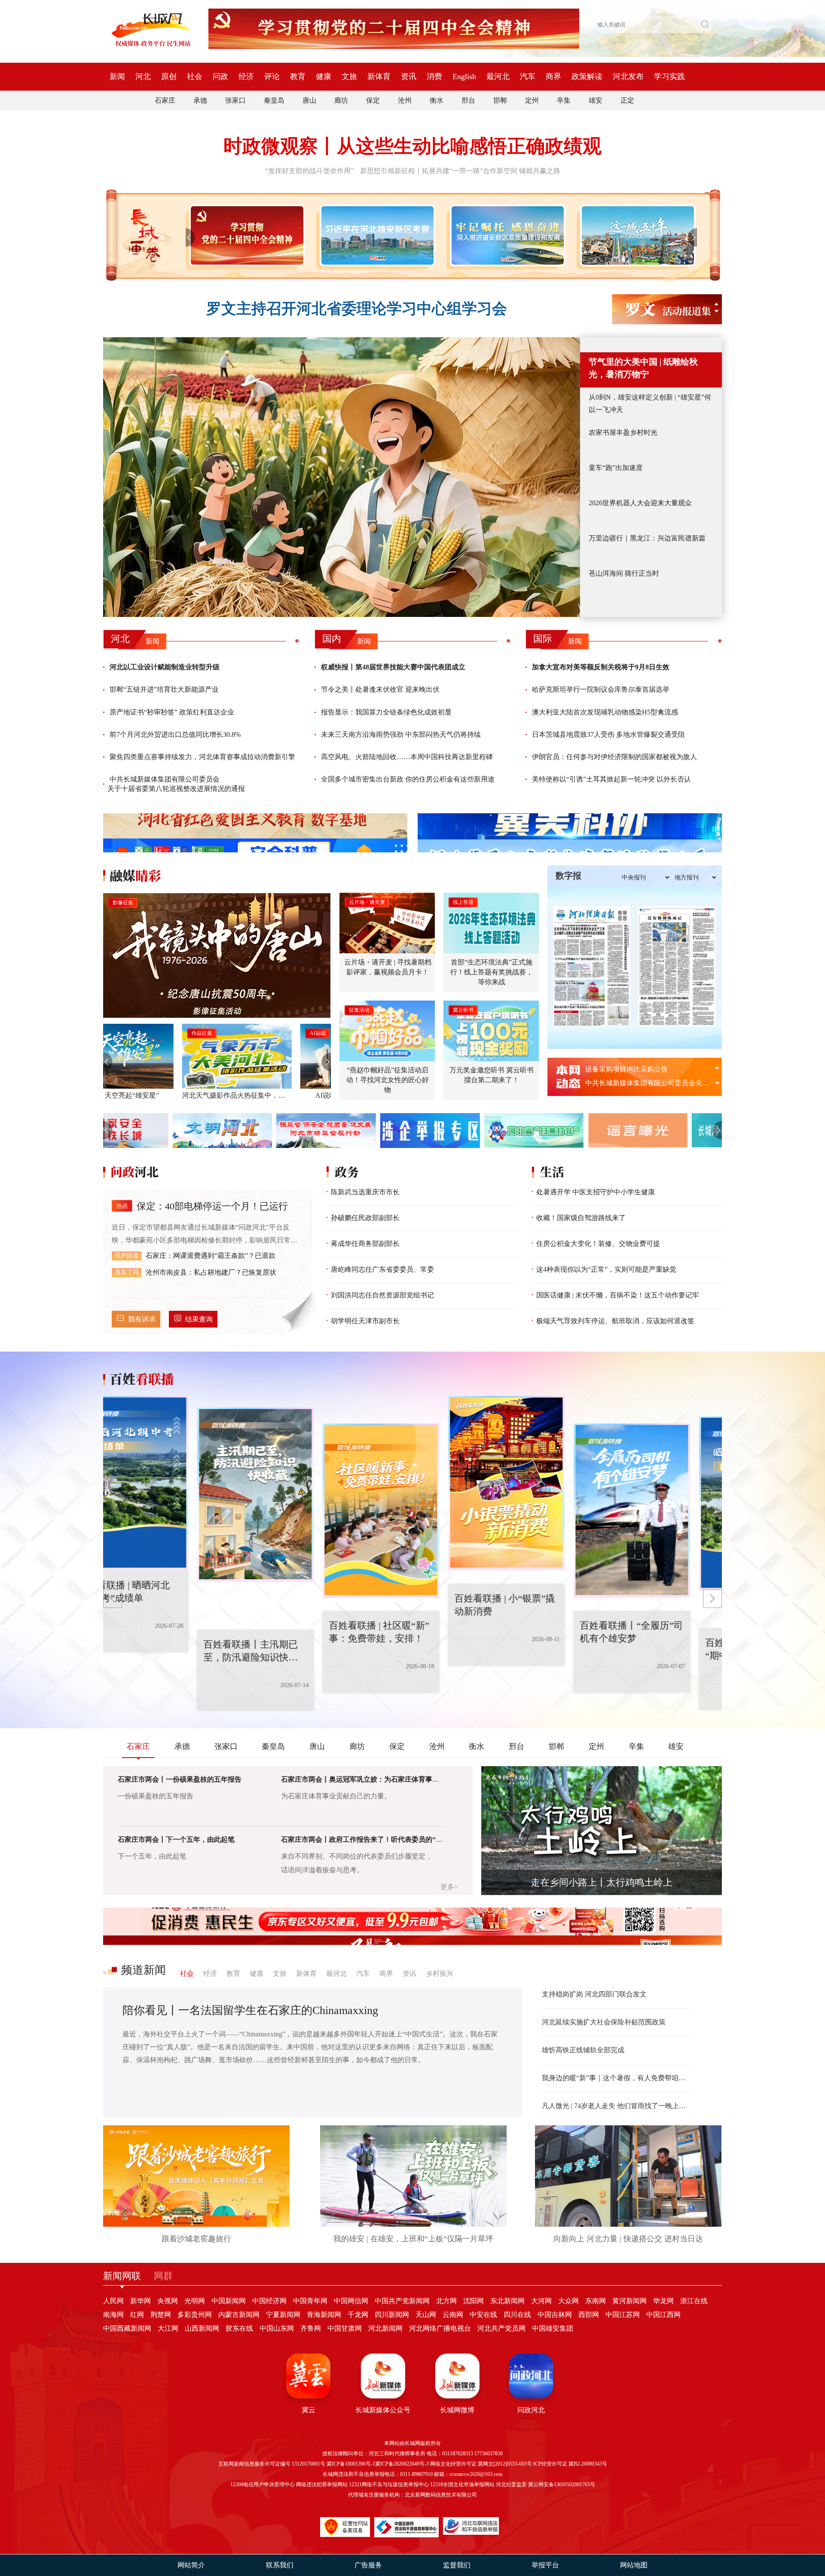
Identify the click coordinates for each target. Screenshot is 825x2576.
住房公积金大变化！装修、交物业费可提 (598, 1244)
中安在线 (483, 2315)
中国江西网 (663, 2315)
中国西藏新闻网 (127, 2328)
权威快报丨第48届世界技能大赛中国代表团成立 (393, 667)
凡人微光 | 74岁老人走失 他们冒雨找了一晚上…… (617, 2106)
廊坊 (341, 100)
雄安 (596, 100)
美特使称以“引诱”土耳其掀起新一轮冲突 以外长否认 (611, 779)
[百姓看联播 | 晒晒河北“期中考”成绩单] (663, 1511)
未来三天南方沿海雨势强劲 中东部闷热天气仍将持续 (401, 734)
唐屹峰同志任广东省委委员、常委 (382, 1269)
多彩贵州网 (195, 2315)
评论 (272, 76)
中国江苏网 (623, 2315)
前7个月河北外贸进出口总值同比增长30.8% (175, 734)
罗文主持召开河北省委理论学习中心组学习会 (357, 309)
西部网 (589, 2315)
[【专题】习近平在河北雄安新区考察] (376, 235)
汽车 (528, 76)
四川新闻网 (392, 2315)
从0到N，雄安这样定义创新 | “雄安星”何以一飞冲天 (650, 403)
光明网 (195, 2301)
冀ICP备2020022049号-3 (402, 2464)
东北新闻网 (507, 2301)
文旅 (349, 76)
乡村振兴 (440, 1973)
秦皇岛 (274, 100)
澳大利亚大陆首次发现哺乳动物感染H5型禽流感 (605, 712)
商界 (553, 76)
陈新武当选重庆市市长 (365, 1192)
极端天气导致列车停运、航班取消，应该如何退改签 (615, 1321)
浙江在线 (694, 2301)
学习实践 (669, 76)
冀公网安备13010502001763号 (562, 2484)
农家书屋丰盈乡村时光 (623, 432)
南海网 (113, 2315)
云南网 (453, 2315)
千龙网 (358, 2315)
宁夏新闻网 (283, 2315)
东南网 (596, 2301)
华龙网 (663, 2301)
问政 (220, 76)
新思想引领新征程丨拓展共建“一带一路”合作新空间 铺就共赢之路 (460, 171)
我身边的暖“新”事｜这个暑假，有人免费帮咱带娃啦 (617, 2078)
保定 (373, 100)
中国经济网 (269, 2301)
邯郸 (500, 100)
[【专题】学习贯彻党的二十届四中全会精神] (245, 235)
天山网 (426, 2315)
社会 (195, 76)
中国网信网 (351, 2301)
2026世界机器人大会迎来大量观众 (640, 503)
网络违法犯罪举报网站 (322, 2484)
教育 (298, 76)
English (464, 76)
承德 (200, 100)
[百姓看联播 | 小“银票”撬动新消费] (412, 1511)
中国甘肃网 (345, 2328)
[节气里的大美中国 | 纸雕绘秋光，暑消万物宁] (342, 477)
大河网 (541, 2301)
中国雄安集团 (553, 2328)
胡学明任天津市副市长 (365, 1321)
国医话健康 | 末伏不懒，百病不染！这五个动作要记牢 (618, 1295)
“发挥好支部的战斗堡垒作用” (309, 171)
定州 (532, 100)
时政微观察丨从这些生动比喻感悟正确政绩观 (412, 146)
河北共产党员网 (501, 2328)
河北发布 (628, 76)
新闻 (117, 76)
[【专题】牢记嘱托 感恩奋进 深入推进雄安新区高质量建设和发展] (506, 235)
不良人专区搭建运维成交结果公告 (637, 1069)
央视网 (168, 2301)
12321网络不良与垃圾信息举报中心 (389, 2484)
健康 (324, 76)
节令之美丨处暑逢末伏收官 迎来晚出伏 (380, 689)
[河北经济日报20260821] (592, 966)
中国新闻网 (229, 2301)
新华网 (141, 2301)
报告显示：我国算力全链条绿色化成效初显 (386, 712)
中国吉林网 (555, 2315)
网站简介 (191, 2565)
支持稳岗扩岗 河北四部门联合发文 (594, 1994)
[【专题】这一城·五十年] (636, 235)
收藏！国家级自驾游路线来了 (581, 1218)
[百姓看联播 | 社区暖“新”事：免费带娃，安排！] (287, 1495)
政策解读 (587, 76)
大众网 (568, 2301)
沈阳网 (474, 2301)
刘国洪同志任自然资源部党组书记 (382, 1295)
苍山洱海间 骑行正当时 (624, 573)
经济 (246, 76)
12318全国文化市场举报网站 (462, 2484)
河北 (143, 76)
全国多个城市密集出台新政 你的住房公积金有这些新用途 (408, 779)
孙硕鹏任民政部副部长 (365, 1218)
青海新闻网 (324, 2315)
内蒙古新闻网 (239, 2315)
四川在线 (517, 2315)
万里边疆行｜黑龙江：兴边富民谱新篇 (647, 538)
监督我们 (457, 2565)
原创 (169, 76)
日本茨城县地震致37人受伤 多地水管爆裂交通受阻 (608, 734)
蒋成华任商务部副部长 (365, 1244)
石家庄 (165, 100)
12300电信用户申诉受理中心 (263, 2484)
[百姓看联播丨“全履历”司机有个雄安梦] (538, 1483)
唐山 (309, 100)
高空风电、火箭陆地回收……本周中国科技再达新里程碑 (407, 757)
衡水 (437, 100)
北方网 (446, 2301)
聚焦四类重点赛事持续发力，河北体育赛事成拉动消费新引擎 (202, 757)
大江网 (168, 2328)
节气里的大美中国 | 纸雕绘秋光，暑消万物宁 (643, 368)
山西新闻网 (202, 2328)
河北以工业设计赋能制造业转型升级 (165, 667)
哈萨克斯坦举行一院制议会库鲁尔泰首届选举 (601, 689)
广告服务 (368, 2565)
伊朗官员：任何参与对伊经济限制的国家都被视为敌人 (614, 757)
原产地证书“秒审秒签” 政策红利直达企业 (172, 712)
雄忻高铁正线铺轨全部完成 (583, 2050)
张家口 (235, 100)
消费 (434, 76)
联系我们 (280, 2565)
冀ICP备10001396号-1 (351, 2464)
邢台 (468, 100)
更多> (449, 1887)
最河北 (498, 76)
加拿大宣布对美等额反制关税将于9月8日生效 (601, 667)
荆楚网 (161, 2315)
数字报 (568, 876)
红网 (137, 2315)
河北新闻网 (385, 2328)
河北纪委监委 (511, 2484)
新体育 (379, 76)
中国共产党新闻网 (402, 2301)
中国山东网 (277, 2328)
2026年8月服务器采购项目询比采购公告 (645, 1083)
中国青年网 (310, 2301)
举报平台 (545, 2565)
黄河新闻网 (629, 2301)
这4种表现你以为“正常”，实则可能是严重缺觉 (606, 1269)
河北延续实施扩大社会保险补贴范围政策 (604, 2022)
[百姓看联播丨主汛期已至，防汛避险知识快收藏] (162, 1483)
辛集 (564, 100)
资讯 (409, 76)
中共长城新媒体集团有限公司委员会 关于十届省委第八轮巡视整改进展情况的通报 (176, 784)
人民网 (113, 2301)
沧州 (405, 100)
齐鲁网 (311, 2328)
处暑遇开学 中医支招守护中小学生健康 (596, 1192)
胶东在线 (239, 2328)
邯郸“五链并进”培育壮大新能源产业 (164, 689)
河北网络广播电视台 (440, 2328)
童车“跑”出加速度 (616, 468)
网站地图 (634, 2565)
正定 (627, 100)
